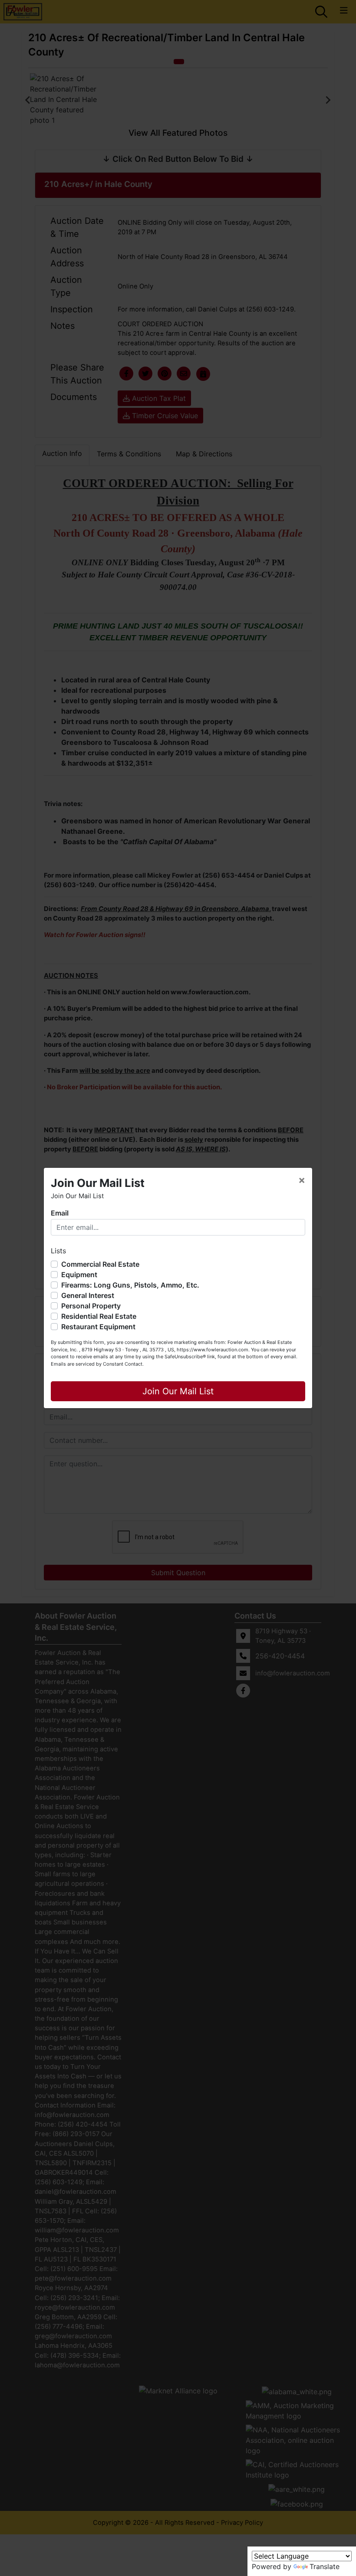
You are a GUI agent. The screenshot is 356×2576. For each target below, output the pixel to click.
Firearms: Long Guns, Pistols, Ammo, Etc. (130, 1285)
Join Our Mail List (178, 1391)
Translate (325, 2566)
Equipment (79, 1275)
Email (60, 1213)
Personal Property (91, 1306)
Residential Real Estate (99, 1316)
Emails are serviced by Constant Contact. (97, 1364)
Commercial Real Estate (100, 1264)
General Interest (88, 1295)
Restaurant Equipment (98, 1327)
